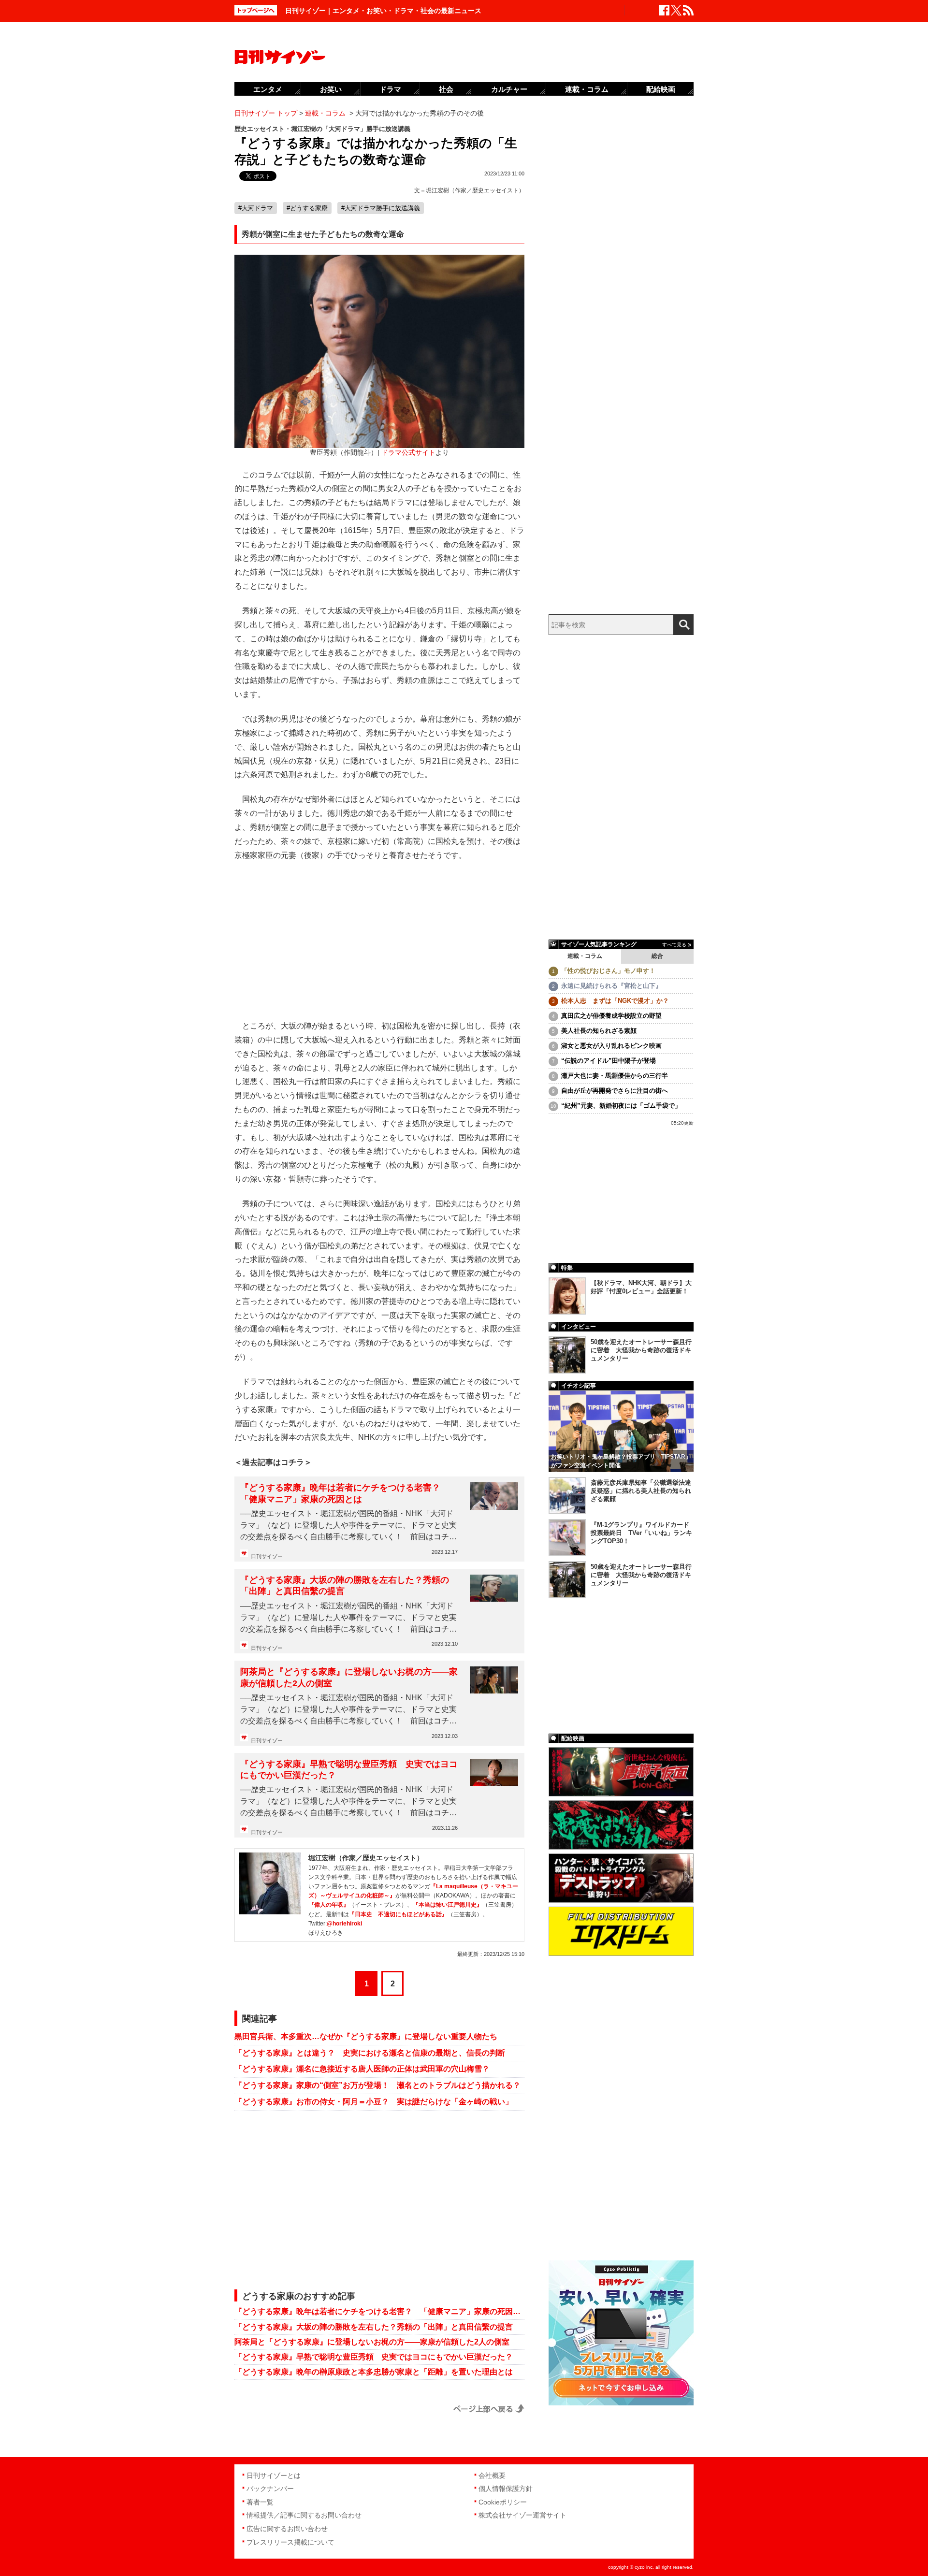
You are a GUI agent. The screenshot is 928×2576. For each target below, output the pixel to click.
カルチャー (509, 89)
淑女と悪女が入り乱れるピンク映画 (611, 1046)
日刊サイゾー (267, 1556)
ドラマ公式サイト (408, 453)
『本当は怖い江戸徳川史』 (448, 1905)
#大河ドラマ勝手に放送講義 (381, 208)
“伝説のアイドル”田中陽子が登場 (609, 1061)
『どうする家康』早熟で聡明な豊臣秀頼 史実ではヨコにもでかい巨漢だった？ (349, 1770)
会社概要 (492, 2475)
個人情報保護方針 (506, 2489)
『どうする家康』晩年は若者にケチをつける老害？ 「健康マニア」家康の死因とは (345, 1493)
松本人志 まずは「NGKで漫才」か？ (615, 1001)
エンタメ (268, 89)
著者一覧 (260, 2502)
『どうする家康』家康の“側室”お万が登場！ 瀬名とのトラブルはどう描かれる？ (377, 2085)
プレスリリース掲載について (290, 2542)
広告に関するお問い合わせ (287, 2529)
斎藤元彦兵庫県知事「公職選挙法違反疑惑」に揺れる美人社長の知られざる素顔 (641, 1491)
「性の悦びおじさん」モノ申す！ (608, 971)
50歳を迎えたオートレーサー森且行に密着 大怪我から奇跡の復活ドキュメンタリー (641, 1350)
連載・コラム (585, 956)
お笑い (331, 89)
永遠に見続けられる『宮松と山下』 (611, 986)
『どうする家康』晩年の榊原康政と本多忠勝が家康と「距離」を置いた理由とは (374, 2372)
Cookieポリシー (503, 2502)
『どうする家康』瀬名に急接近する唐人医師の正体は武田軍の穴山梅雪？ (362, 2069)
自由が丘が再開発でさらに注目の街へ (615, 1091)
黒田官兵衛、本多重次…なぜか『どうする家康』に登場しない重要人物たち (366, 2036)
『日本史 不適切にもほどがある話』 (398, 1914)
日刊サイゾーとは (274, 2475)
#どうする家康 (307, 208)
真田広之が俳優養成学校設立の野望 (611, 1016)
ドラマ (390, 89)
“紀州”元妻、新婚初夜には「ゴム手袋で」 (621, 1106)
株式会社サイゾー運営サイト (522, 2515)
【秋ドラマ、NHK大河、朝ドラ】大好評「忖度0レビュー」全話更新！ (641, 1287)
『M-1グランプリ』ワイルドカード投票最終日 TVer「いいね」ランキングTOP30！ (641, 1533)
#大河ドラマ (256, 208)
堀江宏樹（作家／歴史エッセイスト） (475, 190)
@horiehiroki (344, 1924)
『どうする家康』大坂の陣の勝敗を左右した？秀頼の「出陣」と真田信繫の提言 (345, 1585)
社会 (446, 89)
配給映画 (661, 89)
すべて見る (674, 945)
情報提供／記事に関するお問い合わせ (304, 2515)
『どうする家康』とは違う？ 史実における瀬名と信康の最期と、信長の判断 (370, 2053)
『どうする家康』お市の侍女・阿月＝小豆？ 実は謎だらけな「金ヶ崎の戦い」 (374, 2102)
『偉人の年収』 (329, 1905)
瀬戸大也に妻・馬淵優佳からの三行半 (615, 1076)
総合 (657, 956)
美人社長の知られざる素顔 (599, 1031)
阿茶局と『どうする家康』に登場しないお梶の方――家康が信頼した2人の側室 (349, 1677)
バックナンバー (270, 2489)
